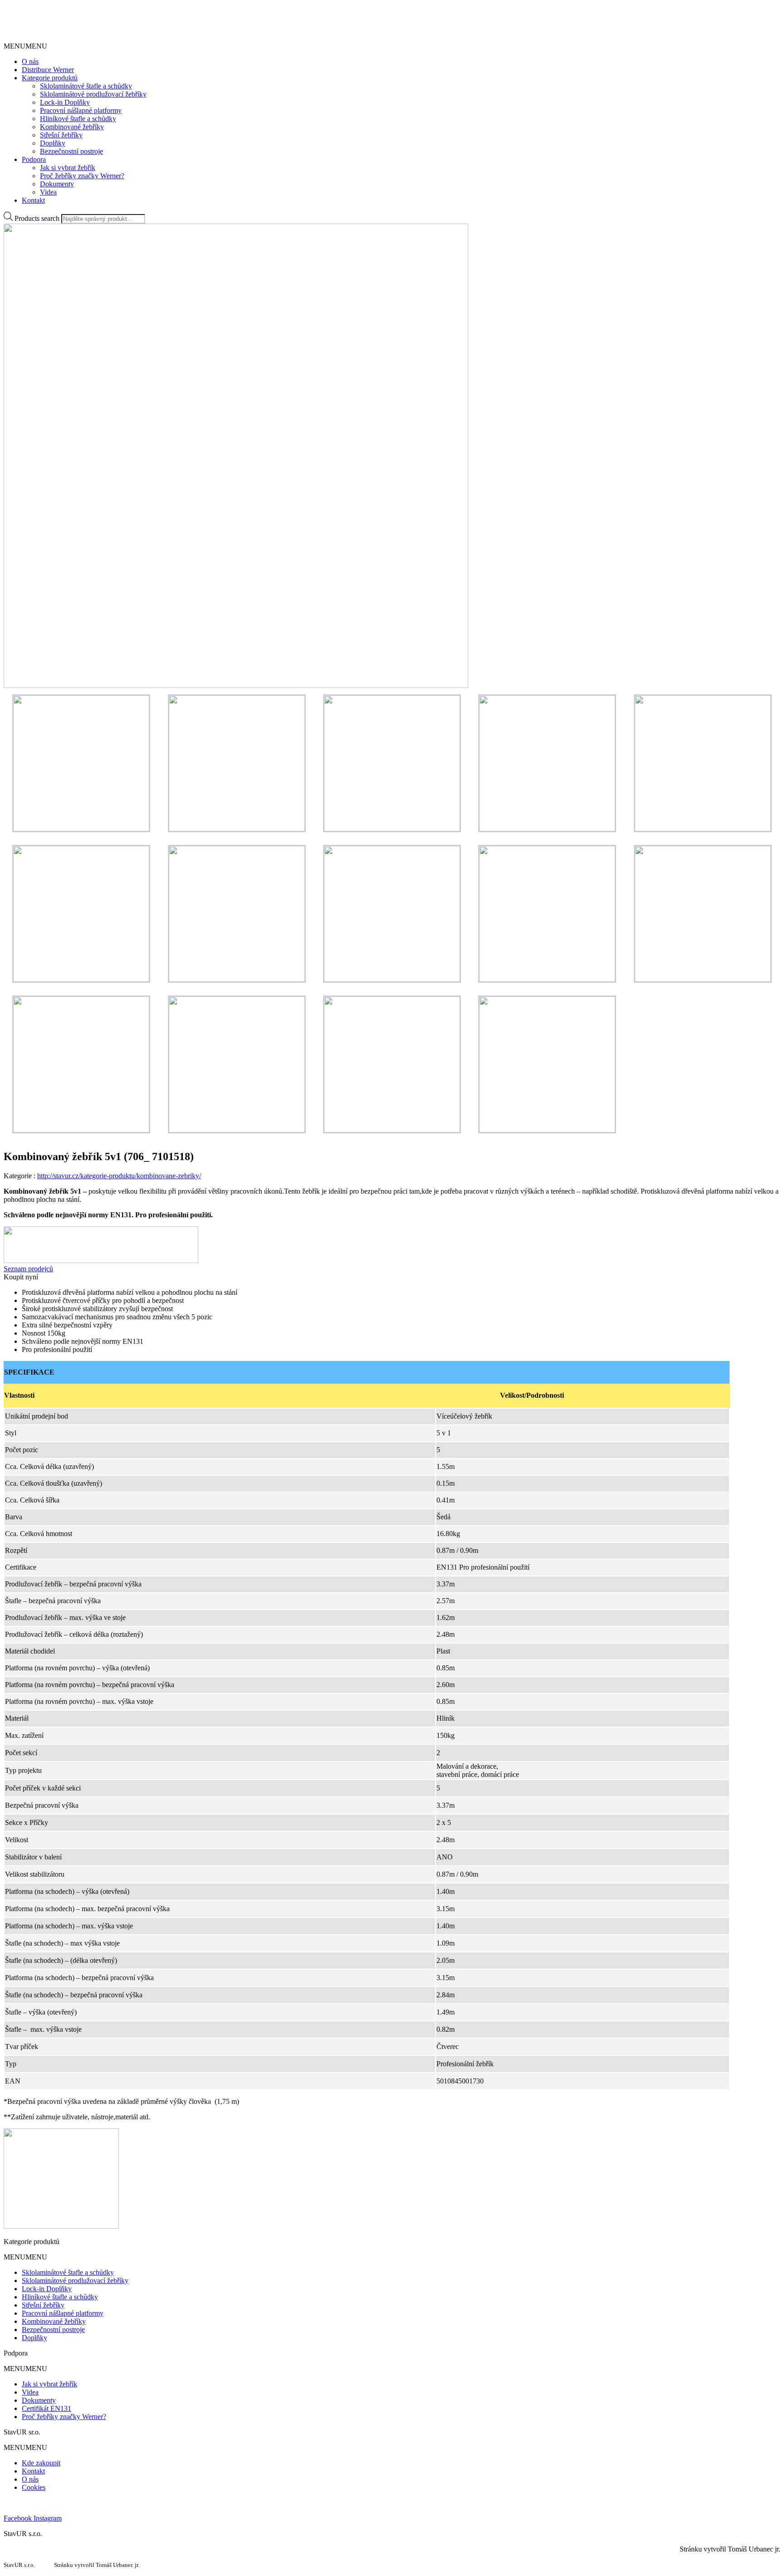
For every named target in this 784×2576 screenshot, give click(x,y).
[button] (25, 46)
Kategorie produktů (50, 78)
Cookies (34, 2487)
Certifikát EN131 (47, 2408)
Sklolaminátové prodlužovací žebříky (93, 94)
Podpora (34, 159)
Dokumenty (57, 184)
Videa (48, 192)
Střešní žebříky (61, 135)
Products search (37, 218)
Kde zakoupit (41, 2463)
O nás (30, 61)
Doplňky (53, 143)
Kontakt (33, 200)
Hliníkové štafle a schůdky (78, 119)
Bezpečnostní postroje (71, 151)
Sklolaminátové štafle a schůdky (86, 86)
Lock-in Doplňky (65, 102)
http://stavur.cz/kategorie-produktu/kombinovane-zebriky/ (119, 1176)
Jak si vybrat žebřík (68, 168)
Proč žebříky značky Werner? (82, 176)
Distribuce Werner (48, 70)
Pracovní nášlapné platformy (81, 110)
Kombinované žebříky (72, 127)
